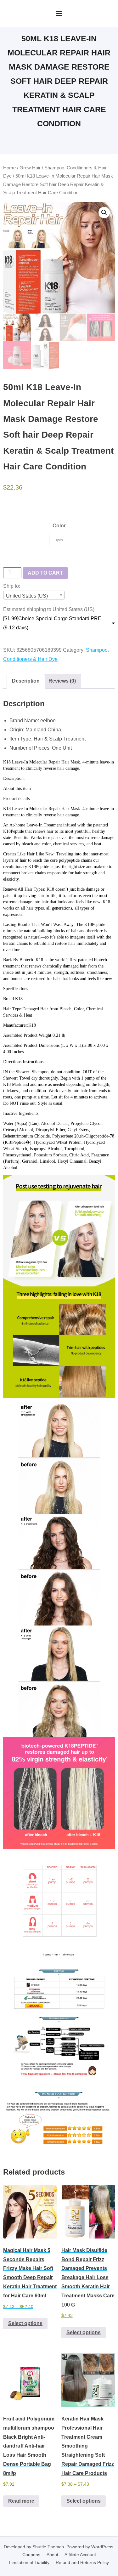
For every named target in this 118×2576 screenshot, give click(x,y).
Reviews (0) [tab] (62, 681)
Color (59, 526)
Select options (25, 2323)
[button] (104, 213)
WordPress (102, 2547)
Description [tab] (26, 681)
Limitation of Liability (29, 2562)
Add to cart (45, 573)
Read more (21, 2501)
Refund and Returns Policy (82, 2562)
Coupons (31, 2555)
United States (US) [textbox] (27, 596)
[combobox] (34, 595)
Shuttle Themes (48, 2547)
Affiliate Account (80, 2555)
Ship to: (12, 586)
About (52, 2555)
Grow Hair (30, 168)
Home (9, 168)
